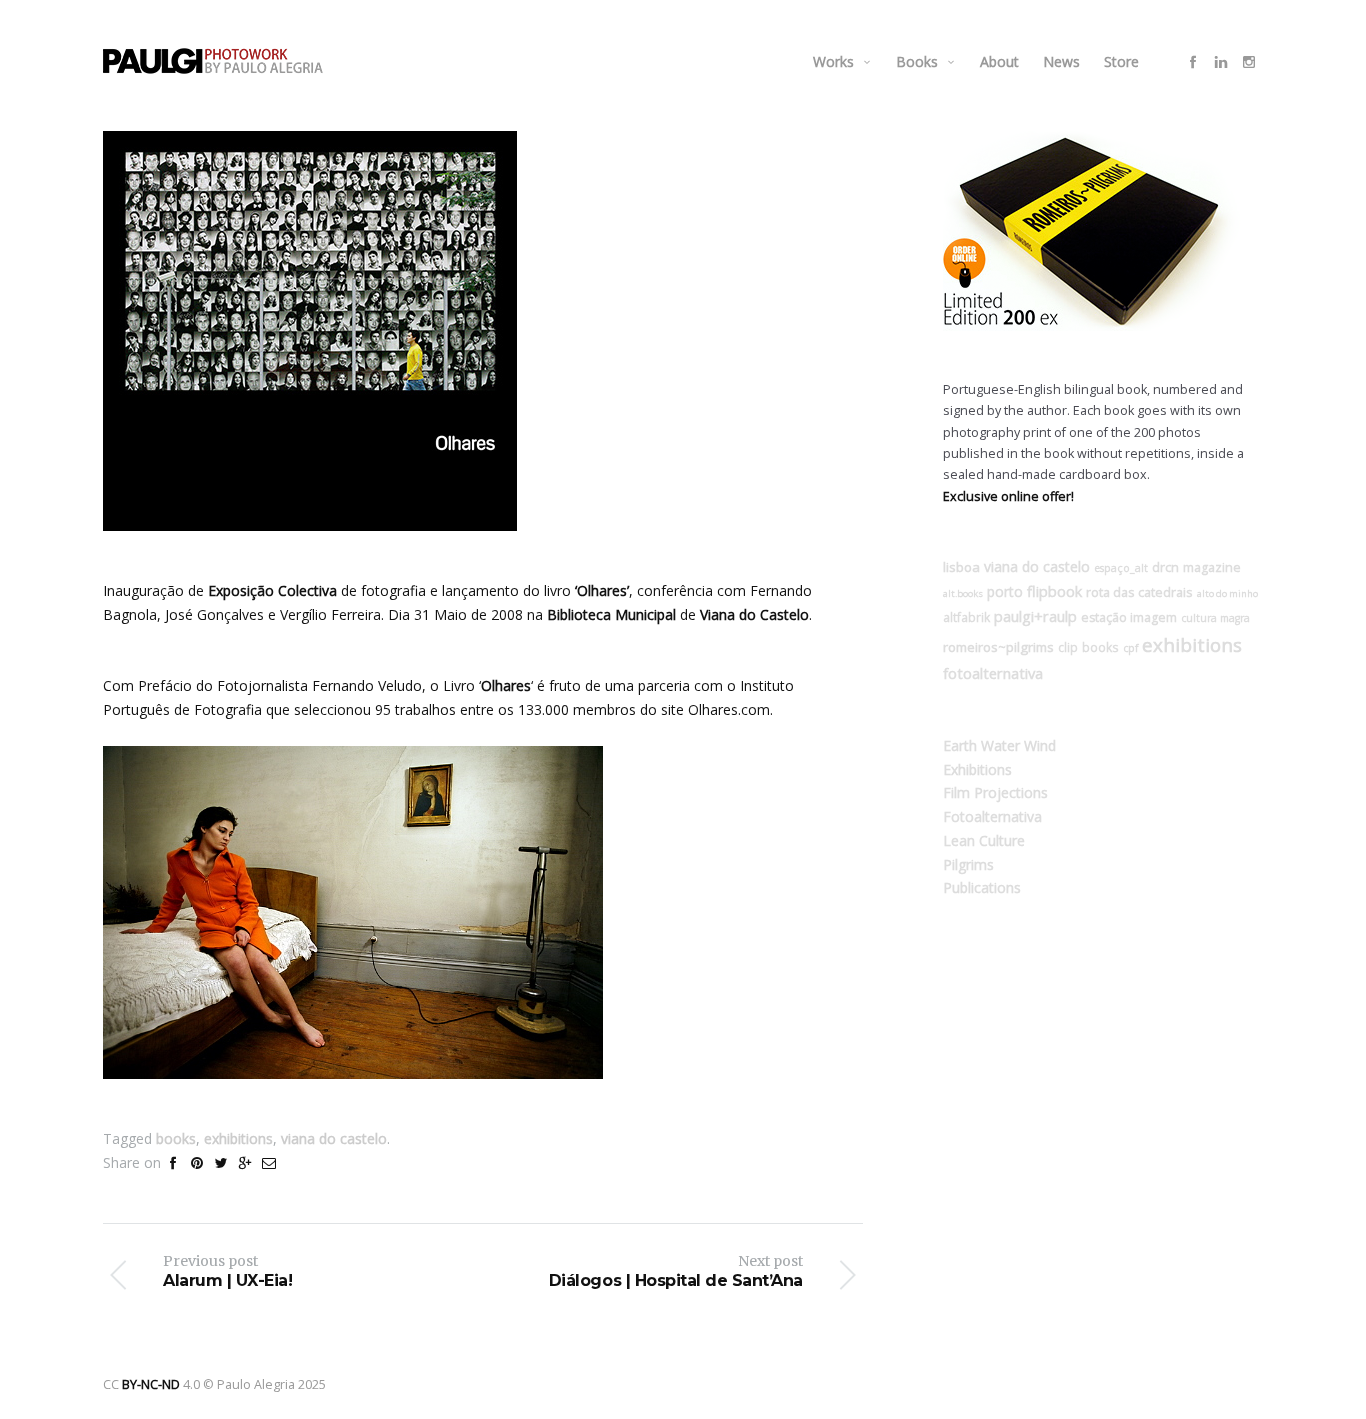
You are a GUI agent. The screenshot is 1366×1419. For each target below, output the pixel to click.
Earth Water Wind (999, 745)
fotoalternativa (993, 673)
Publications (982, 887)
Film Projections (995, 792)
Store (1121, 61)
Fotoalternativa (992, 816)
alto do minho (1227, 593)
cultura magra (1215, 618)
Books (917, 61)
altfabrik (966, 617)
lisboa (961, 567)
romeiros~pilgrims (998, 647)
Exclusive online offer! (1008, 496)
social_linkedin (1221, 62)
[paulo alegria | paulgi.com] (213, 61)
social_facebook (1193, 62)
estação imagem (1129, 617)
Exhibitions (977, 769)
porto (1005, 591)
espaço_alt (1121, 568)
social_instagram (1249, 62)
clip (1068, 647)
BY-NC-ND (151, 1384)
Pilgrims (968, 864)
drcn (1165, 567)
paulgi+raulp (1035, 616)
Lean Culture (984, 840)
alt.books (963, 593)
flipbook (1054, 591)
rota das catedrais (1139, 592)
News (1061, 61)
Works (833, 61)
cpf (1130, 648)
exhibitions (238, 1138)
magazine (1212, 567)
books (176, 1138)
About (999, 61)
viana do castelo (334, 1138)
